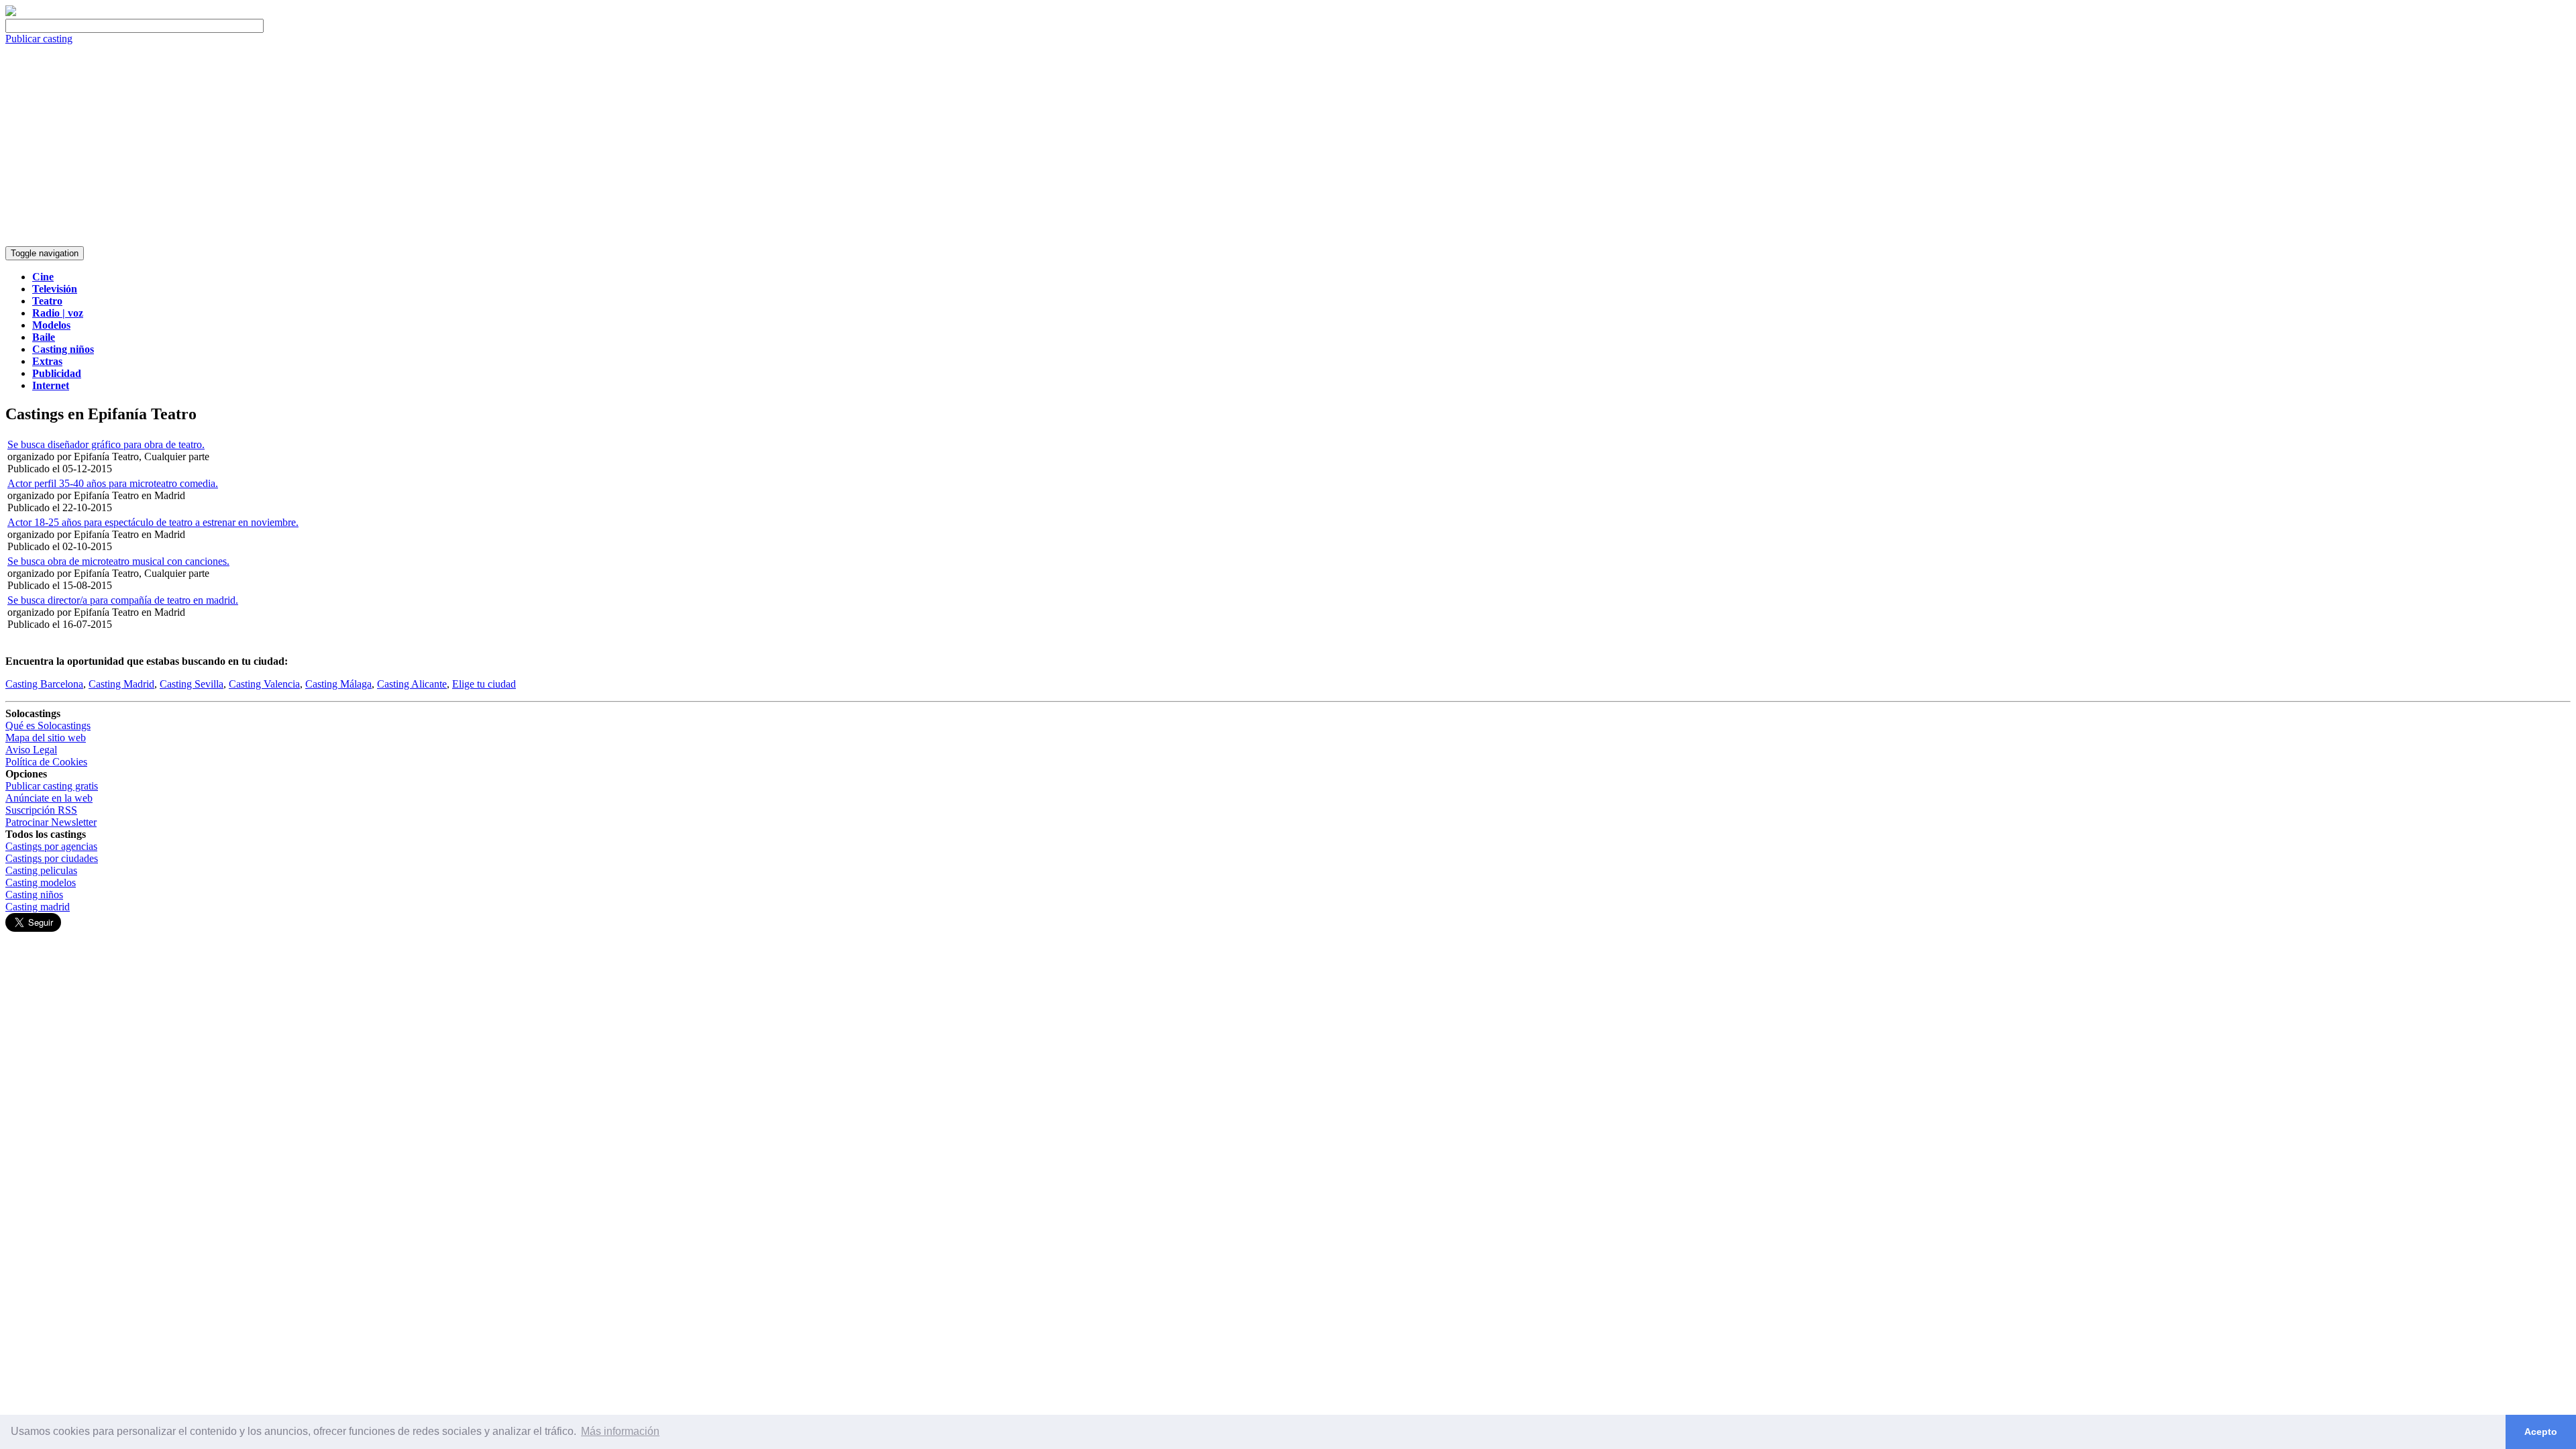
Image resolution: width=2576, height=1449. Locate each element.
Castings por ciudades (52, 858)
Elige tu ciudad (484, 684)
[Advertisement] (1288, 146)
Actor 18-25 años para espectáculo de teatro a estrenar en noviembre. (153, 522)
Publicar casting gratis (52, 786)
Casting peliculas (41, 870)
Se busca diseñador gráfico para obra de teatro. (106, 444)
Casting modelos (41, 882)
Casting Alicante (412, 684)
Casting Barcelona (44, 684)
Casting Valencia (264, 684)
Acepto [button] (2541, 1432)
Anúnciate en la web (49, 798)
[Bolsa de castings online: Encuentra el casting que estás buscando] (11, 12)
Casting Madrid (121, 684)
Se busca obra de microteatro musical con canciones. (118, 561)
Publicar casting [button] (39, 39)
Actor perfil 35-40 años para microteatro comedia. (113, 483)
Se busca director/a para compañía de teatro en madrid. (123, 600)
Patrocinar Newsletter (51, 822)
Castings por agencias (51, 846)
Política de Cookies (46, 762)
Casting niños (34, 895)
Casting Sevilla (192, 684)
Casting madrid (38, 907)
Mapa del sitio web (46, 738)
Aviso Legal (31, 750)
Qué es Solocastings (48, 726)
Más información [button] (620, 1431)
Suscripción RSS (41, 810)
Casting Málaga (338, 684)
